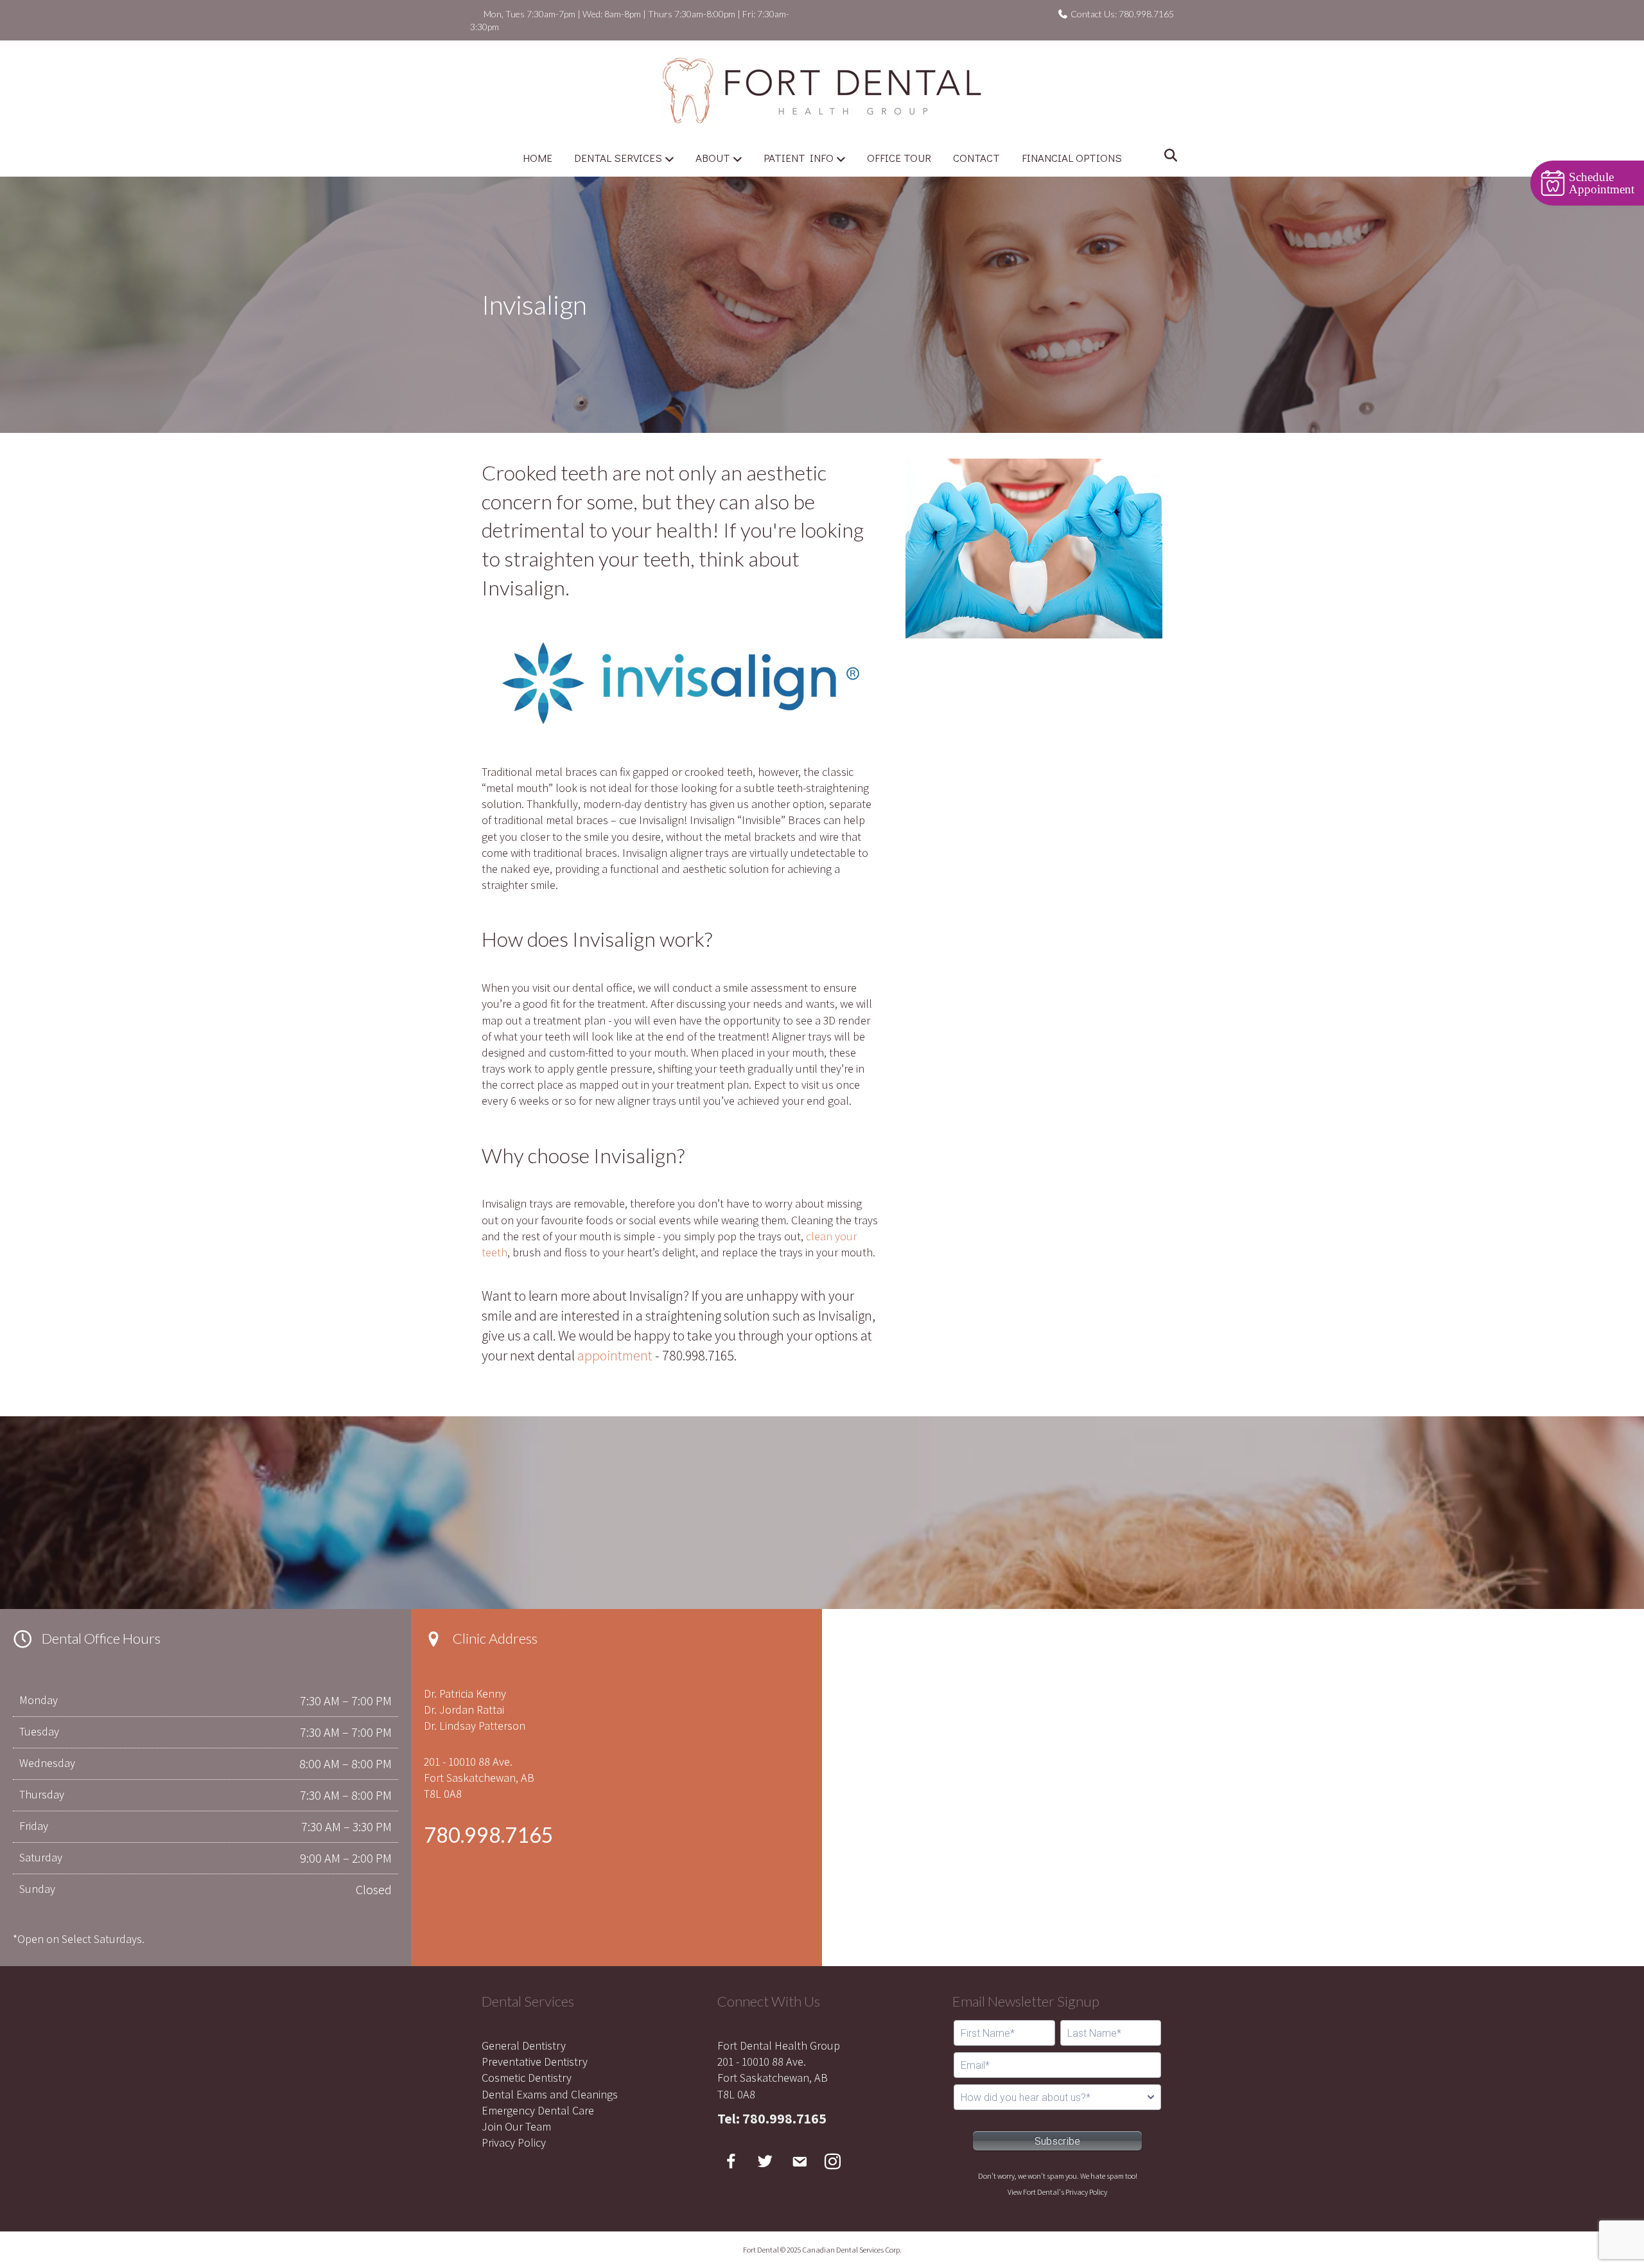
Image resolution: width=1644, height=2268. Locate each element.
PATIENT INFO (799, 158)
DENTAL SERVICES (618, 158)
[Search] (1167, 155)
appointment (615, 1355)
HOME (538, 158)
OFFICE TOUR (899, 158)
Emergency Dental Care (538, 2110)
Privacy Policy (514, 2142)
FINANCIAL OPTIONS (1072, 158)
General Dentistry (524, 2045)
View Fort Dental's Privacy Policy (1057, 2192)
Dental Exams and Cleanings (550, 2094)
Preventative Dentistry (535, 2061)
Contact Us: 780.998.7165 (1121, 14)
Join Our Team (516, 2126)
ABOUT (713, 158)
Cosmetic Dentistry (527, 2078)
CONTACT (976, 158)
